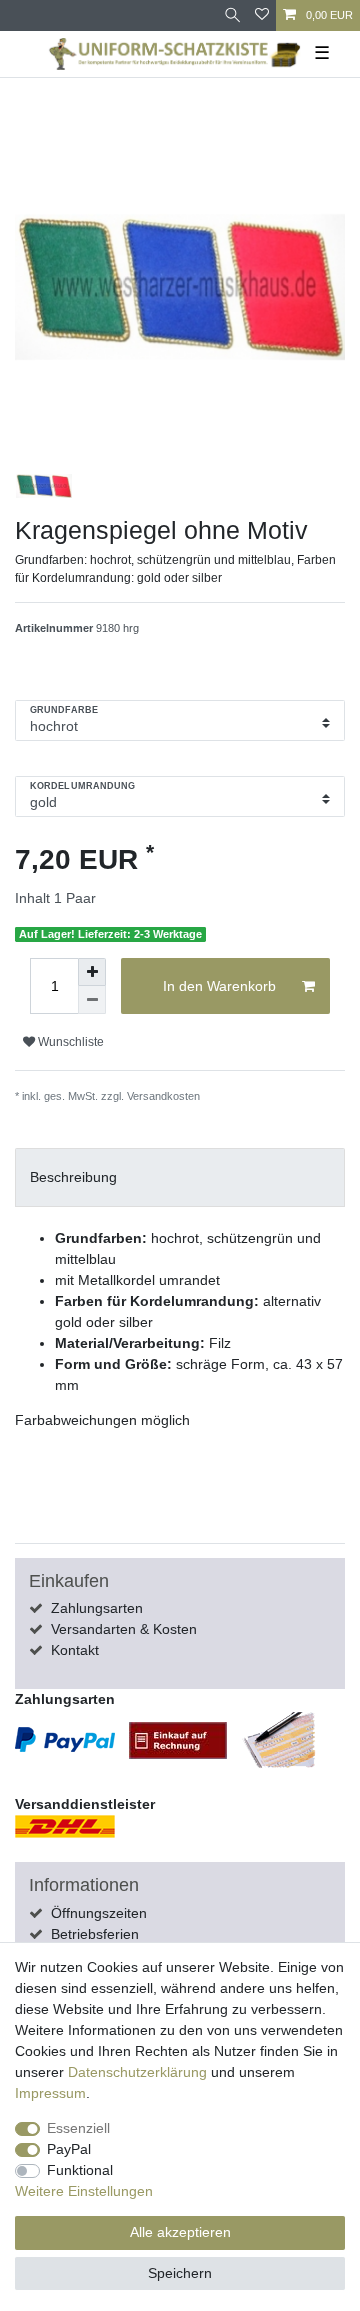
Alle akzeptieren (180, 2232)
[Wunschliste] (262, 15)
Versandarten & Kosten (124, 1629)
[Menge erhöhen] (92, 972)
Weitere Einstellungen (84, 2191)
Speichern (180, 2273)
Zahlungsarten (97, 1608)
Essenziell (78, 2128)
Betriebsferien (95, 1934)
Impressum (50, 2093)
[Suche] (232, 15)
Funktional (80, 2170)
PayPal (69, 2149)
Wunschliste (69, 1042)
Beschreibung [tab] (73, 1177)
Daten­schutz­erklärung (137, 2072)
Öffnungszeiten (99, 1913)
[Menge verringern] (92, 1000)
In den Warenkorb (219, 986)
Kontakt (75, 1650)
